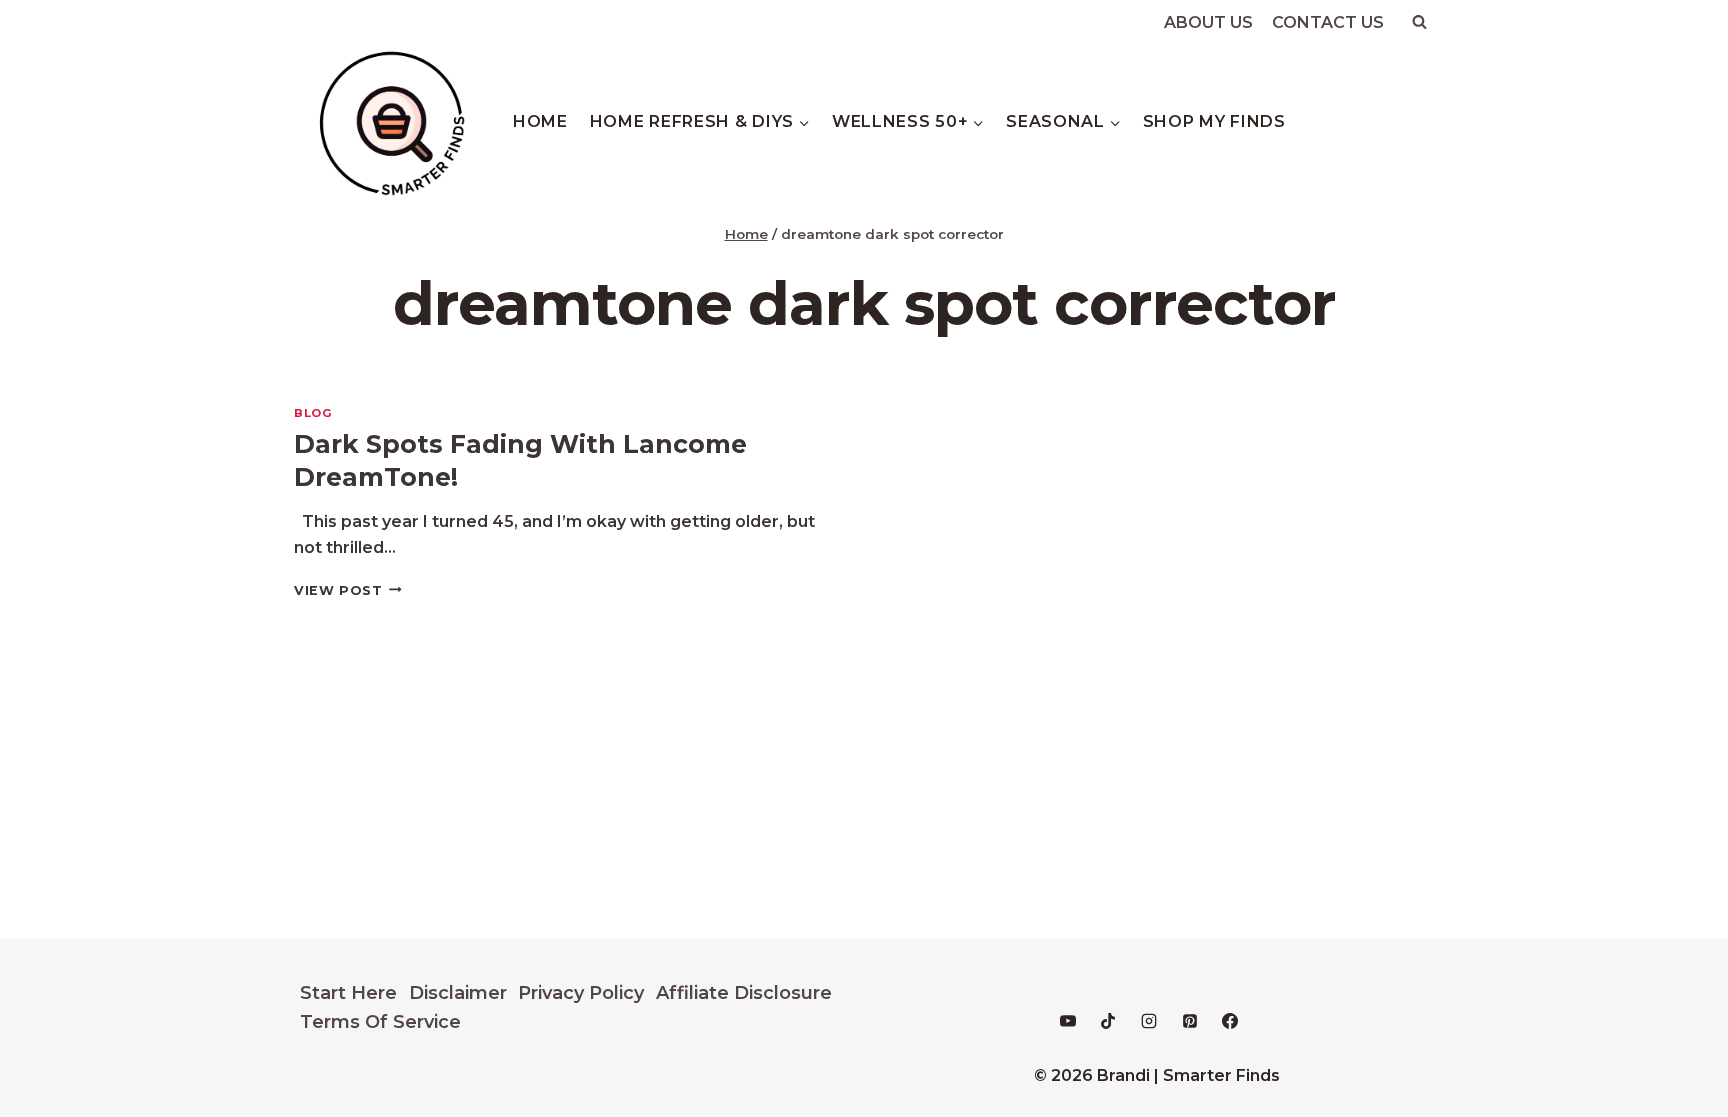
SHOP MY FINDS (1214, 121)
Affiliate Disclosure (744, 993)
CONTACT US (1328, 22)
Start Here (348, 993)
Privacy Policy (581, 993)
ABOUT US (1208, 22)
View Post (348, 590)
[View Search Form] (1419, 22)
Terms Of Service (380, 1022)
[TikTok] (1108, 1021)
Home (540, 121)
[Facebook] (1230, 1021)
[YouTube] (1068, 1021)
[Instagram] (1149, 1021)
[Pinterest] (1190, 1021)
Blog (313, 413)
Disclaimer (458, 993)
